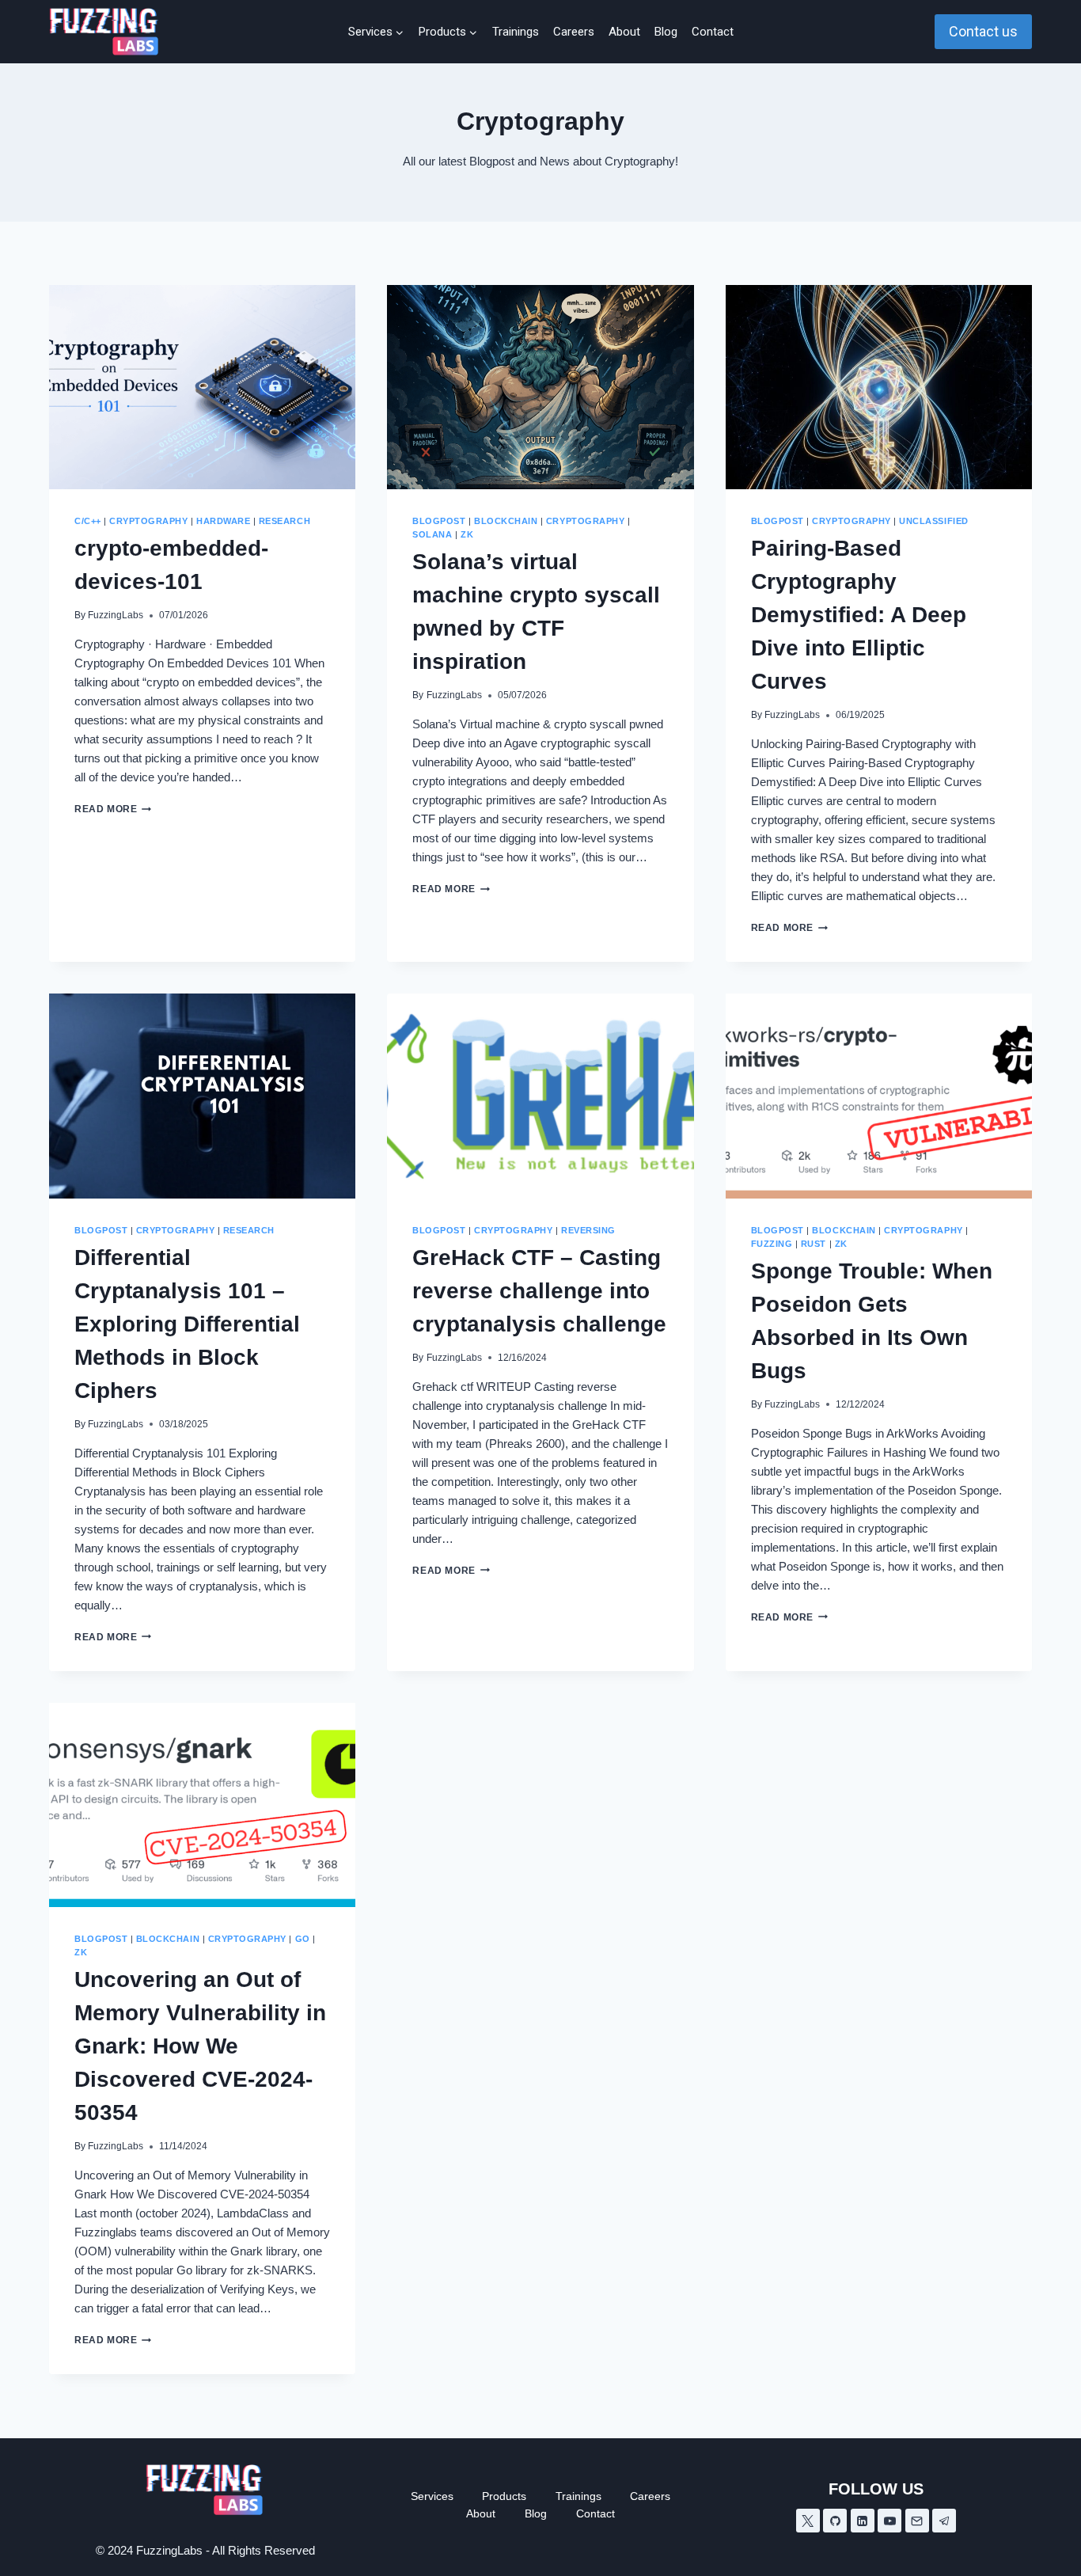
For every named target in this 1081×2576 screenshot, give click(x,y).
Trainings (516, 32)
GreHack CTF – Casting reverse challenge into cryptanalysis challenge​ (539, 1291)
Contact (713, 32)
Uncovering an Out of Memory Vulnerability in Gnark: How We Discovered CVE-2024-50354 (200, 2046)
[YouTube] (889, 2521)
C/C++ (88, 521)
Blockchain (506, 521)
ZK (467, 534)
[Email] (917, 2521)
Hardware (223, 521)
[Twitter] (808, 2521)
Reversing (588, 1230)
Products (504, 2496)
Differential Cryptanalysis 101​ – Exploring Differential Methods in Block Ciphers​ (187, 1324)
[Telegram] (944, 2521)
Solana (432, 534)
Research (284, 521)
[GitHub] (835, 2521)
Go (303, 1939)
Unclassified (933, 521)
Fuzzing (772, 1244)
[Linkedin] (863, 2521)
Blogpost (439, 521)
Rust (814, 1244)
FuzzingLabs (116, 615)
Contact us (983, 31)
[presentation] (202, 387)
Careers (574, 32)
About (624, 32)
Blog (666, 32)
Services (432, 2496)
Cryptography (148, 521)
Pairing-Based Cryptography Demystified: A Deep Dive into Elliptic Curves (859, 615)
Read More (113, 809)
